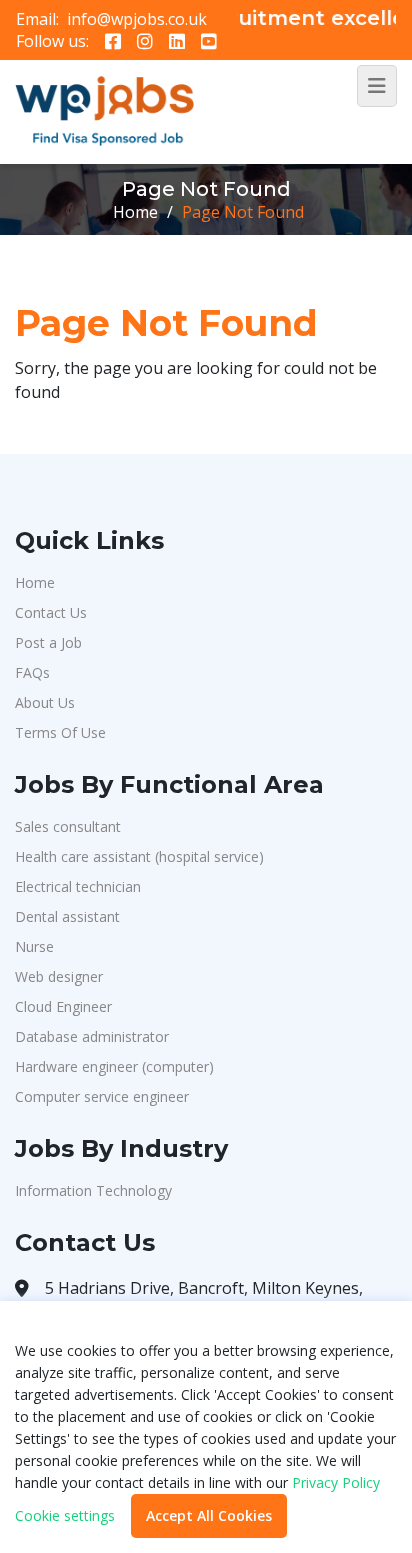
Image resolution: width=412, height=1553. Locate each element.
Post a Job (48, 642)
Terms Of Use (60, 732)
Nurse (34, 946)
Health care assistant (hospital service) (139, 856)
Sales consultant (68, 826)
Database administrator (92, 1036)
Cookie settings (65, 1516)
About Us (45, 702)
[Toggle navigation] (377, 86)
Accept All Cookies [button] (209, 1515)
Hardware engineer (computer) (114, 1066)
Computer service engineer (102, 1096)
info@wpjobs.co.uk (137, 19)
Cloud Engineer (63, 1006)
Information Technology (93, 1190)
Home (135, 212)
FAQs (32, 672)
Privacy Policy (336, 1482)
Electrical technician (78, 886)
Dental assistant (67, 916)
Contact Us (51, 612)
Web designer (59, 976)
